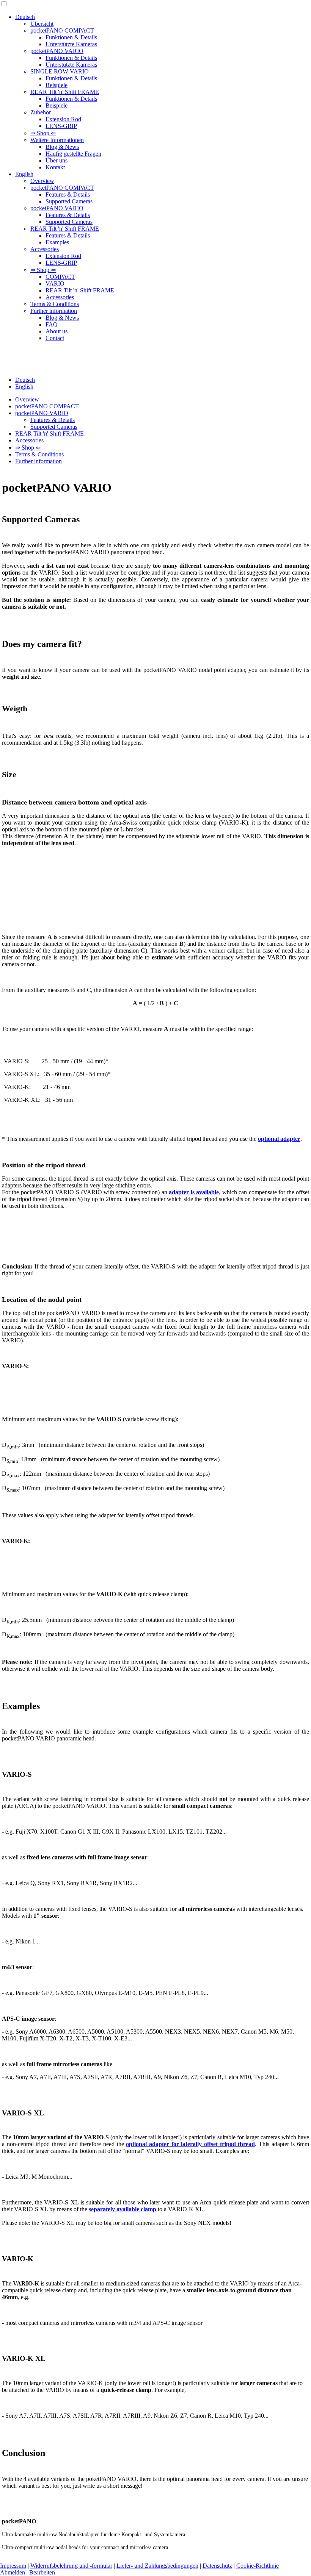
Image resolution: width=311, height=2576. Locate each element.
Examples (57, 242)
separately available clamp (123, 2209)
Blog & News (62, 147)
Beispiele (57, 85)
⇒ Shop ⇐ (43, 133)
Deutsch (25, 17)
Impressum (13, 2566)
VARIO (55, 284)
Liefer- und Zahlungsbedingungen (157, 2566)
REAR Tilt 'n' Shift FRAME (65, 92)
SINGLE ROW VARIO (60, 71)
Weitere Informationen (57, 140)
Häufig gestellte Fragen (73, 154)
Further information (54, 311)
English (24, 174)
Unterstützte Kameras (71, 44)
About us (57, 331)
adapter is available (194, 1192)
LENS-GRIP (61, 126)
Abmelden (13, 2572)
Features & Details (68, 194)
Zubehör (41, 112)
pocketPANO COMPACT (62, 30)
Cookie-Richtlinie (258, 2566)
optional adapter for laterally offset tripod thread (190, 2144)
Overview (42, 181)
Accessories (45, 249)
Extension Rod (63, 119)
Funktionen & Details (71, 37)
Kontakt (55, 167)
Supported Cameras (69, 201)
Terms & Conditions (55, 304)
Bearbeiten (42, 2572)
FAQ (52, 324)
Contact (55, 338)
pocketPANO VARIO (57, 51)
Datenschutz (217, 2566)
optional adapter (279, 1139)
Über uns (57, 160)
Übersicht (42, 24)
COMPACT (60, 277)
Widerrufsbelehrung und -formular (71, 2566)
